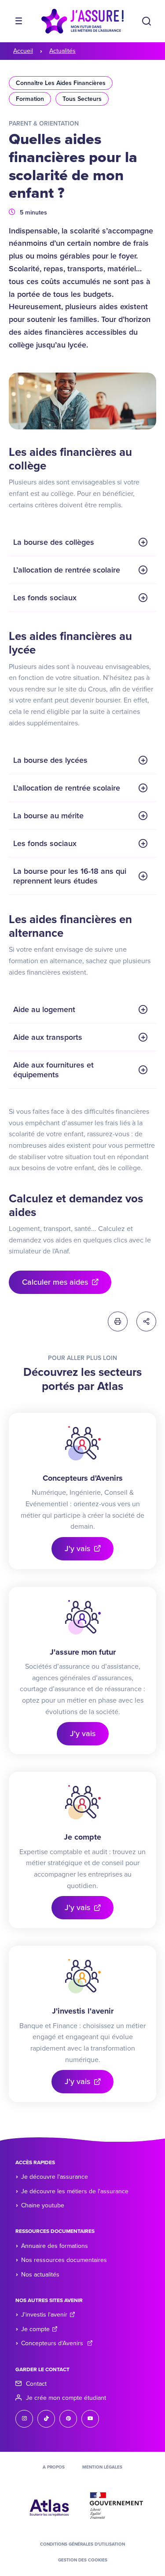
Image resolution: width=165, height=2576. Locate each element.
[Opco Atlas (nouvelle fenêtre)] (49, 2505)
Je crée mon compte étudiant (66, 2398)
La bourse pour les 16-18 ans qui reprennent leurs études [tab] (70, 876)
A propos (54, 2467)
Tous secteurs (82, 99)
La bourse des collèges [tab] (54, 542)
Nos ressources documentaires (64, 2260)
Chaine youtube (43, 2205)
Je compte (35, 2329)
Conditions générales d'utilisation (82, 2544)
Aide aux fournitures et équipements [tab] (53, 1070)
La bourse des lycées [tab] (50, 760)
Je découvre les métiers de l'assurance (75, 2191)
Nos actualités (40, 2275)
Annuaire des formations (55, 2246)
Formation (30, 99)
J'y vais (77, 1549)
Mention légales (102, 2467)
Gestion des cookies (83, 2560)
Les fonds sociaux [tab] (45, 598)
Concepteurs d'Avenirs (53, 2343)
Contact (36, 2384)
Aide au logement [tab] (44, 1009)
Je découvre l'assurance (55, 2177)
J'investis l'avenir (44, 2315)
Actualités (62, 51)
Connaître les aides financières (61, 83)
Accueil (23, 51)
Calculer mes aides (55, 1282)
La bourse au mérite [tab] (48, 816)
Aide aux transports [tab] (48, 1037)
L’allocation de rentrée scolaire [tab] (67, 570)
